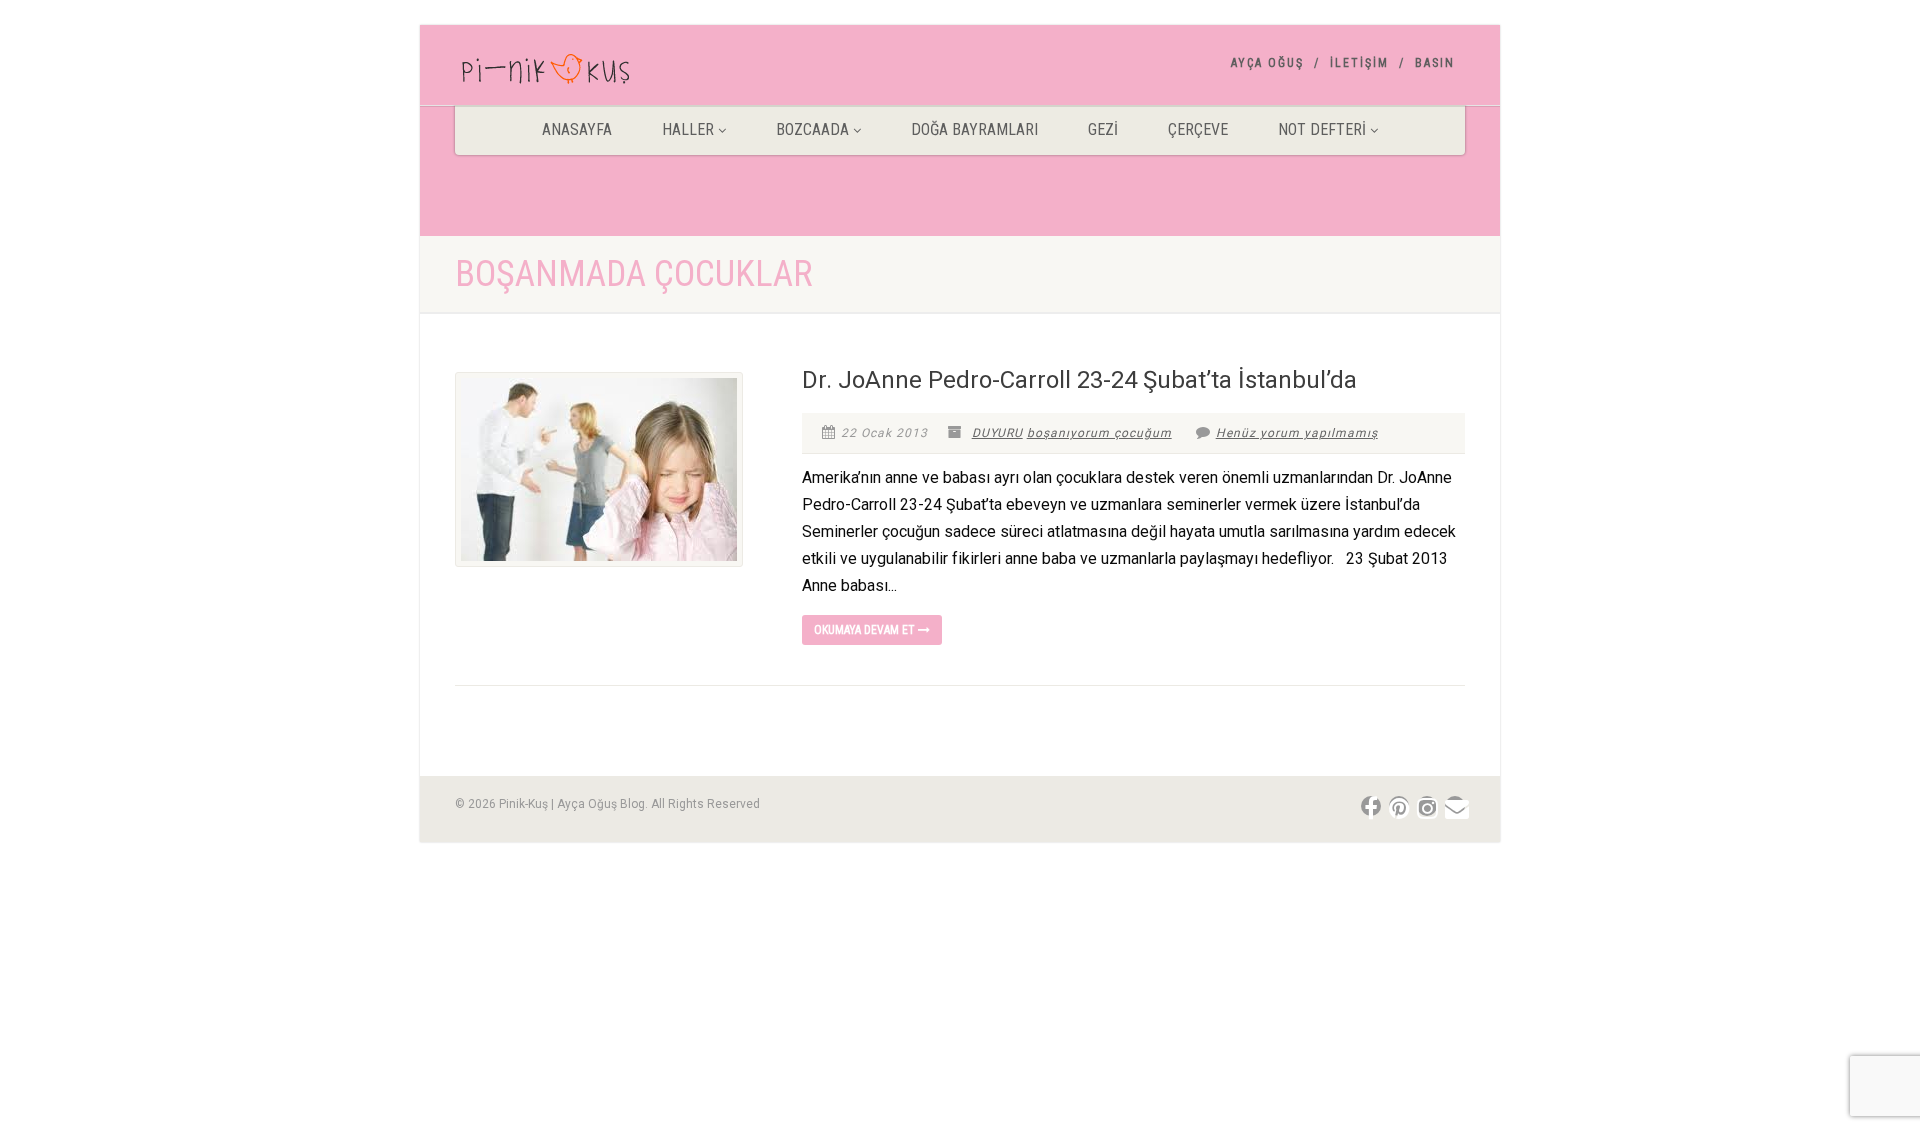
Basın (1435, 63)
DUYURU (997, 433)
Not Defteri (1322, 129)
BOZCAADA (812, 129)
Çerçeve (1198, 129)
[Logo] (613, 73)
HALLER (688, 129)
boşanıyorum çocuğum (1099, 433)
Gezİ (1103, 129)
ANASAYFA (577, 129)
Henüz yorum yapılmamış (1297, 433)
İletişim (1359, 63)
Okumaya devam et (866, 630)
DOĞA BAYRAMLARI (974, 129)
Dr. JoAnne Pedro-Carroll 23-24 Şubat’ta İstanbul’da (1079, 380)
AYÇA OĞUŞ (1267, 63)
